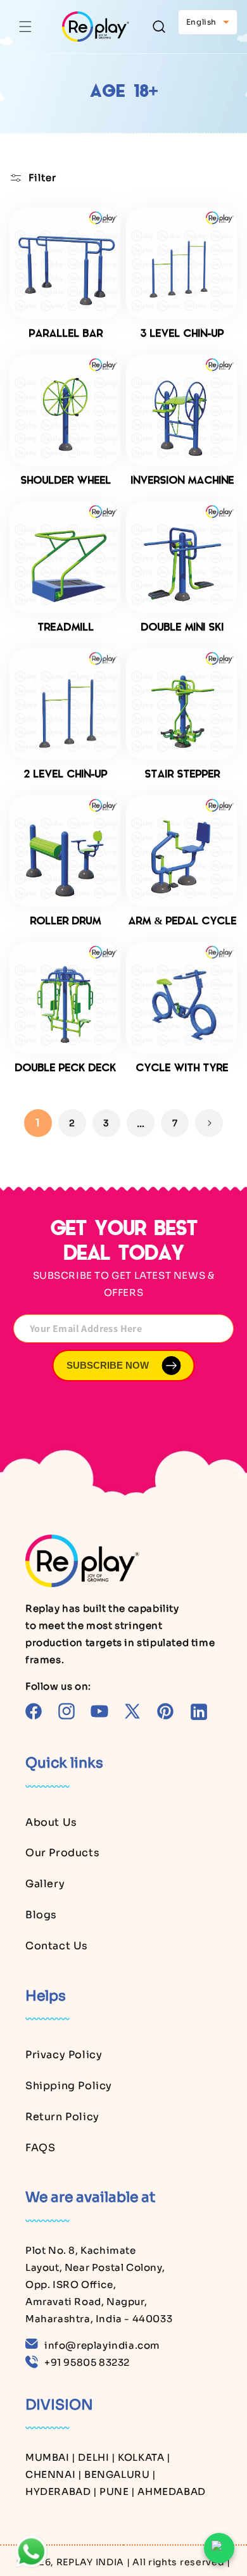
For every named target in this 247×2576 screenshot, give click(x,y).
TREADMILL (66, 628)
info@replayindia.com (102, 2345)
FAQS (40, 2148)
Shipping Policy (69, 2086)
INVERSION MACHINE (182, 481)
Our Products (62, 1853)
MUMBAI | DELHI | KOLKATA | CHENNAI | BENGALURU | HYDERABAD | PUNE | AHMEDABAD (116, 2474)
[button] (25, 27)
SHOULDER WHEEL (66, 481)
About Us (51, 1822)
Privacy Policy (64, 2055)
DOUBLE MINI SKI (182, 628)
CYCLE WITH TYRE (182, 1069)
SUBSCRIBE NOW (108, 1365)
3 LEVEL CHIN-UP (182, 334)
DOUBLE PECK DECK (65, 1069)
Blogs (41, 1915)
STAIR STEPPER (182, 775)
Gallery (45, 1884)
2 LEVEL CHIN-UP (65, 775)
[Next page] (209, 1123)
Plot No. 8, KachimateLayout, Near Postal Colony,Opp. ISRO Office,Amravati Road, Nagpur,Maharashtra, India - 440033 (99, 2284)
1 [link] (38, 1123)
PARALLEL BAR (66, 334)
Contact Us (57, 1946)
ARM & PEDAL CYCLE (182, 922)
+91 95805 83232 (87, 2362)
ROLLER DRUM (65, 922)
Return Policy (62, 2117)
